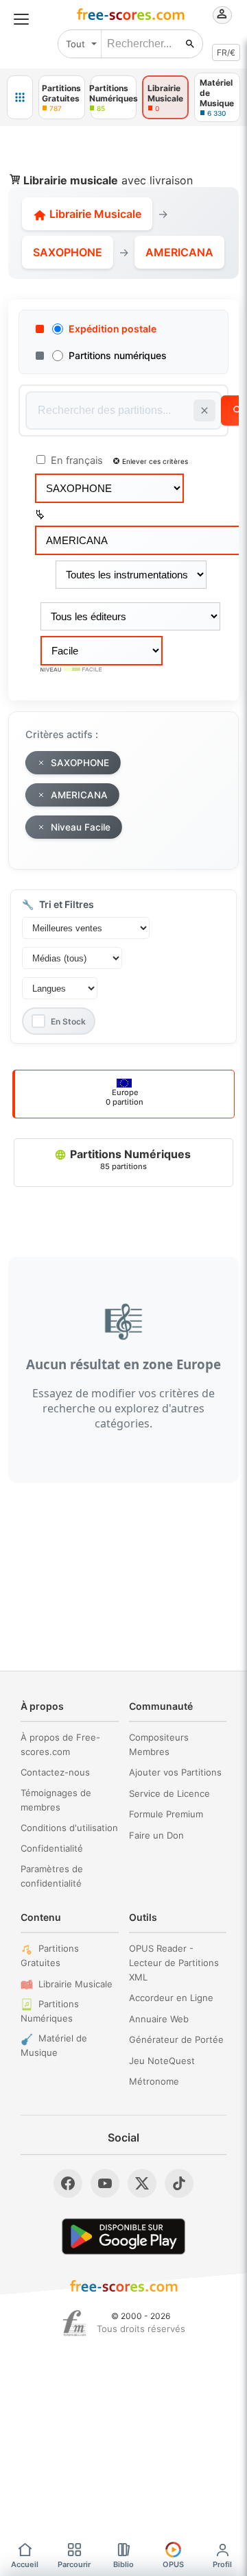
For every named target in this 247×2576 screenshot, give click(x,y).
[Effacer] (204, 410)
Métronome (154, 2081)
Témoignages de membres (56, 1800)
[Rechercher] (190, 44)
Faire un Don (156, 1835)
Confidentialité (52, 1848)
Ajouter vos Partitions (175, 1772)
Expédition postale (113, 329)
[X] (142, 2183)
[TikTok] (179, 2183)
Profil (222, 2564)
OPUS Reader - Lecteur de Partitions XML (174, 1963)
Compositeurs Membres (159, 1744)
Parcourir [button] (74, 2564)
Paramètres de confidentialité (52, 1876)
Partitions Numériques (129, 1159)
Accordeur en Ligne (171, 1998)
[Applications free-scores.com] (20, 97)
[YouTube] (105, 2183)
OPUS (173, 2564)
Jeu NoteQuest (162, 2061)
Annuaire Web (159, 2019)
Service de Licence (169, 1793)
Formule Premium (166, 1814)
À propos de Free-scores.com (60, 1744)
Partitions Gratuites (50, 1955)
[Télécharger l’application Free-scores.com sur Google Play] (123, 2236)
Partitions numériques (118, 355)
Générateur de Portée (176, 2039)
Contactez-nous (55, 1772)
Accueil (25, 2564)
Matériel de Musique (54, 2045)
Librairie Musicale (94, 214)
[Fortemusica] (74, 2323)
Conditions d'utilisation (69, 1828)
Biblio (123, 2564)
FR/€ (226, 52)
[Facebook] (68, 2183)
